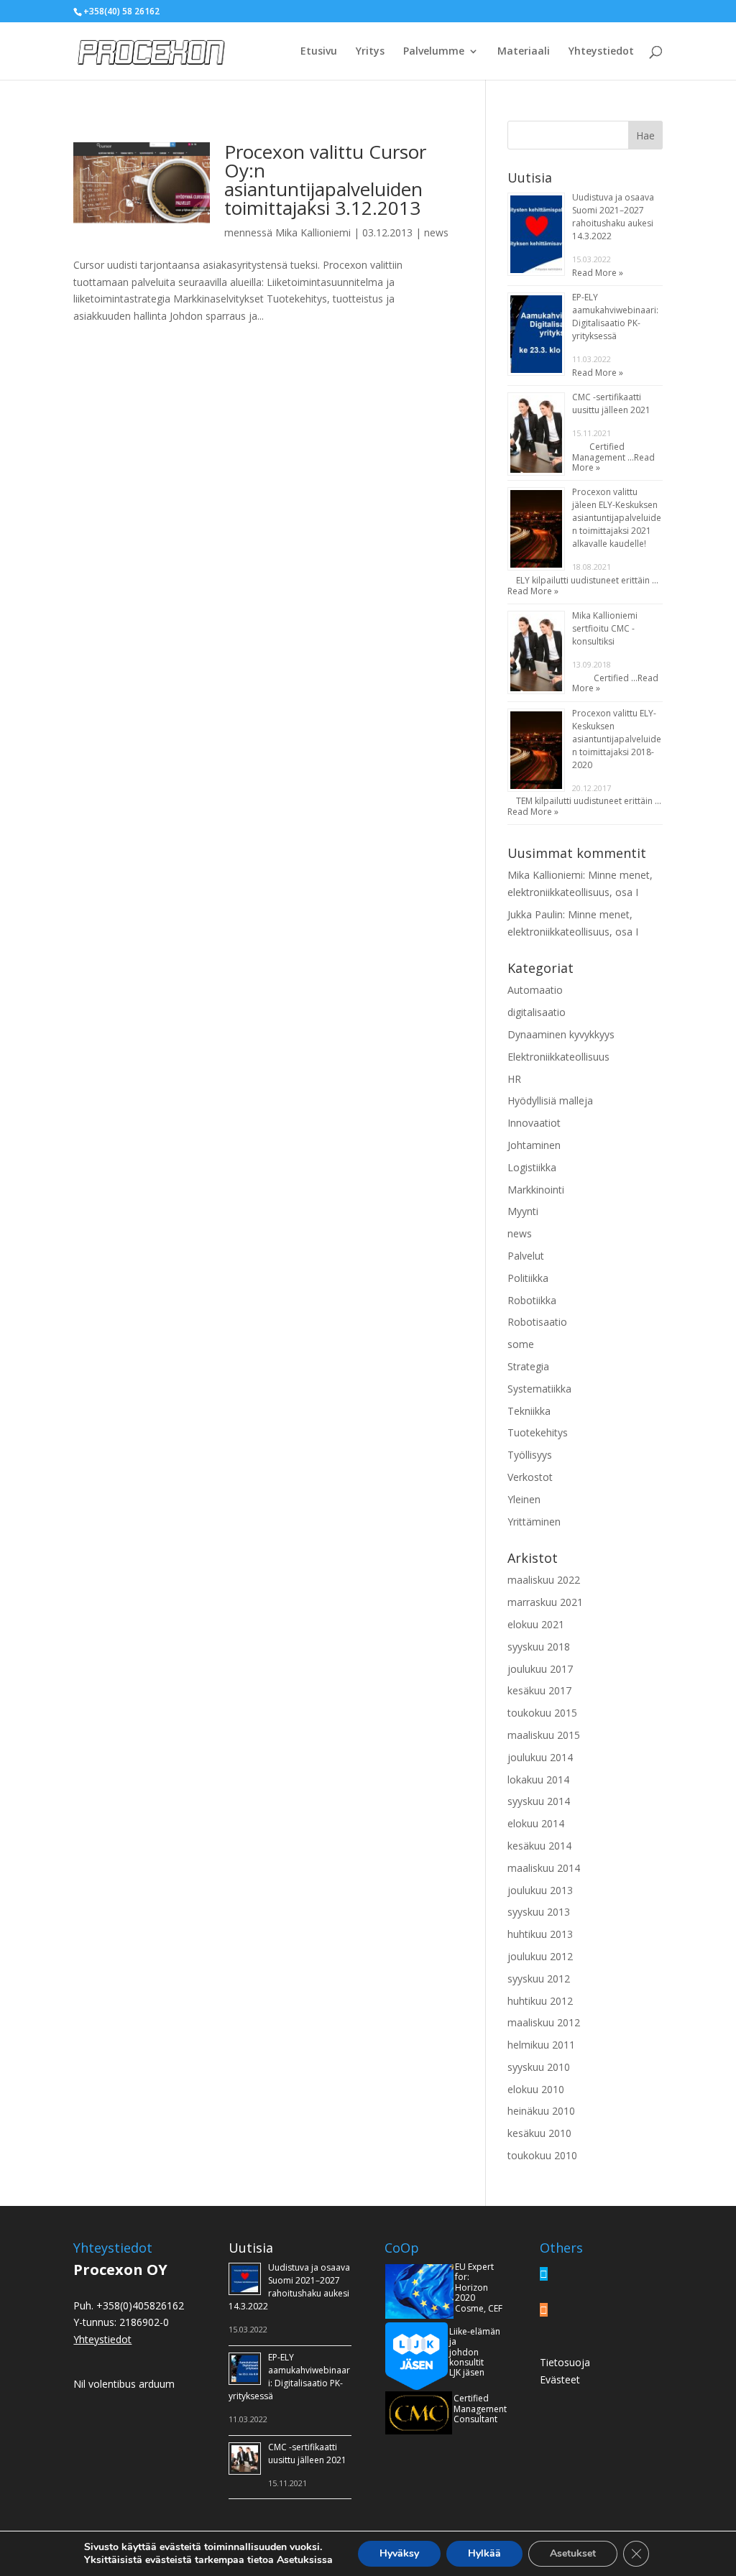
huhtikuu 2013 (540, 1934)
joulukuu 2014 (540, 1757)
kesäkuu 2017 (539, 1690)
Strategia (528, 1366)
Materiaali (524, 52)
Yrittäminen (534, 1522)
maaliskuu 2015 (544, 1735)
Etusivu (319, 52)
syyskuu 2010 (539, 2067)
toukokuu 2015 (542, 1713)
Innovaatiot (534, 1123)
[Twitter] (544, 2274)
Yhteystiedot (601, 52)
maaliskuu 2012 (544, 2022)
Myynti (523, 1211)
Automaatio (535, 990)
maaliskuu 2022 (544, 1580)
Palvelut (526, 1256)
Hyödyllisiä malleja (550, 1100)
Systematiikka (539, 1389)
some (521, 1344)
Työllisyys (530, 1455)
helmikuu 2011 (541, 2045)
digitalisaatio (537, 1012)
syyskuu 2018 (539, 1647)
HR (514, 1079)
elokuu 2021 (536, 1624)
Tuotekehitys (538, 1432)
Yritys (370, 52)
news (436, 232)
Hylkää (484, 2553)
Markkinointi (536, 1190)
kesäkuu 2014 (539, 1846)
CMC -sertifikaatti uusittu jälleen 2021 (611, 403)
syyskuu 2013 (539, 1912)
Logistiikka (532, 1167)
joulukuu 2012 (540, 1956)
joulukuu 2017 (540, 1669)
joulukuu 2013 (540, 1890)
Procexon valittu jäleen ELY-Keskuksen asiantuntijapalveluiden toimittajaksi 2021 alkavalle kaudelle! (617, 518)
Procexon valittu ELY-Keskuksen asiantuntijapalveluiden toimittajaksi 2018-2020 (617, 739)
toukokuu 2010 (542, 2155)
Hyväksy (399, 2553)
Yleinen (524, 1499)
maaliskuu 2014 (544, 1868)
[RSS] (544, 2310)
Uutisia (251, 2248)
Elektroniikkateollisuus (558, 1057)
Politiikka (528, 1278)
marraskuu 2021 (545, 1602)
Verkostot (530, 1477)
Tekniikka (529, 1411)
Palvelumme (434, 52)
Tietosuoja (565, 2362)
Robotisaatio (537, 1322)
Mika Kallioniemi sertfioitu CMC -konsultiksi (605, 628)
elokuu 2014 (536, 1823)
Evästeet (560, 2379)
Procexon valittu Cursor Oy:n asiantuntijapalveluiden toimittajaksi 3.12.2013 (325, 180)
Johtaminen (534, 1145)
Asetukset (573, 2553)
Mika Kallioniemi (313, 232)
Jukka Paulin (535, 914)
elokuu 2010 (536, 2089)
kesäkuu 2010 (539, 2133)
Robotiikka (532, 1300)
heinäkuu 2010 (541, 2111)
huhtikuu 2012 (540, 2001)
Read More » (598, 273)
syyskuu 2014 (539, 1801)
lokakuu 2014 (538, 1779)
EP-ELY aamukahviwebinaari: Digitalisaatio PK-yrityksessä (615, 317)
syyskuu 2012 (539, 1979)
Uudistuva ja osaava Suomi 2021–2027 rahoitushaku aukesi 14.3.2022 (613, 217)
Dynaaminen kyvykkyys (561, 1034)
